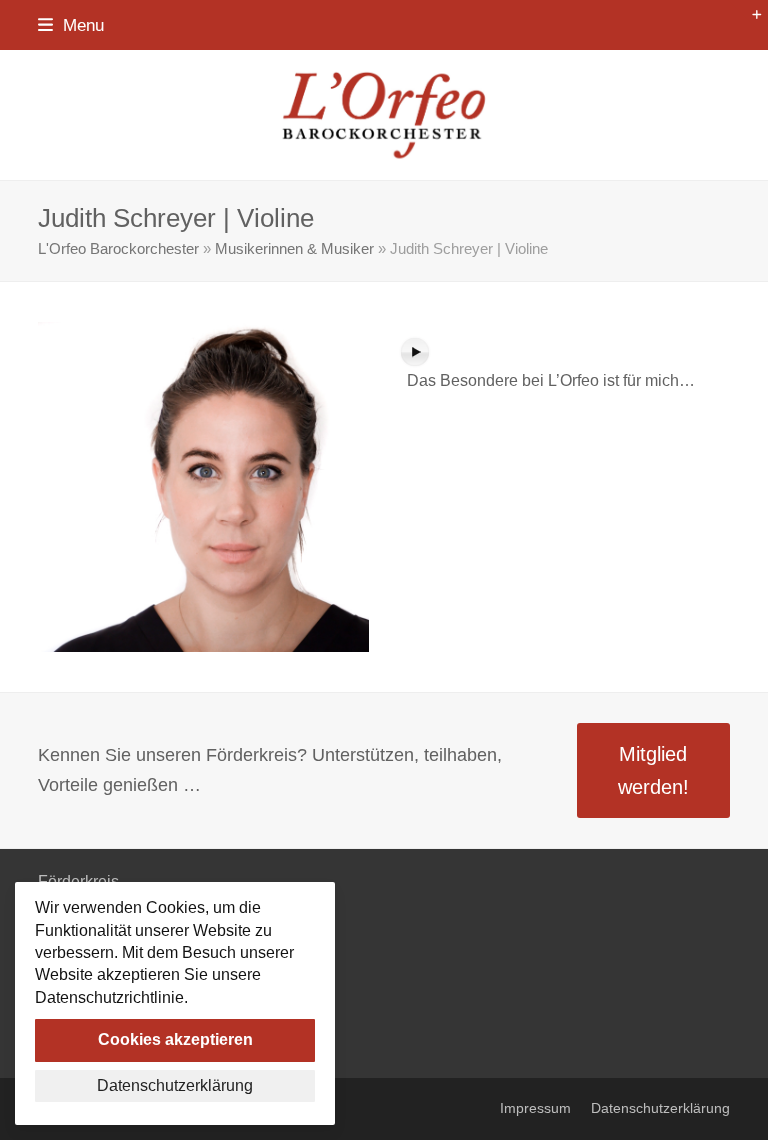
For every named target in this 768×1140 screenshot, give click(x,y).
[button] (71, 25)
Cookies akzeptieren (175, 1039)
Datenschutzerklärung (660, 1108)
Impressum (535, 1108)
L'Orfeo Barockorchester (118, 249)
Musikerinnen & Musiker (294, 249)
